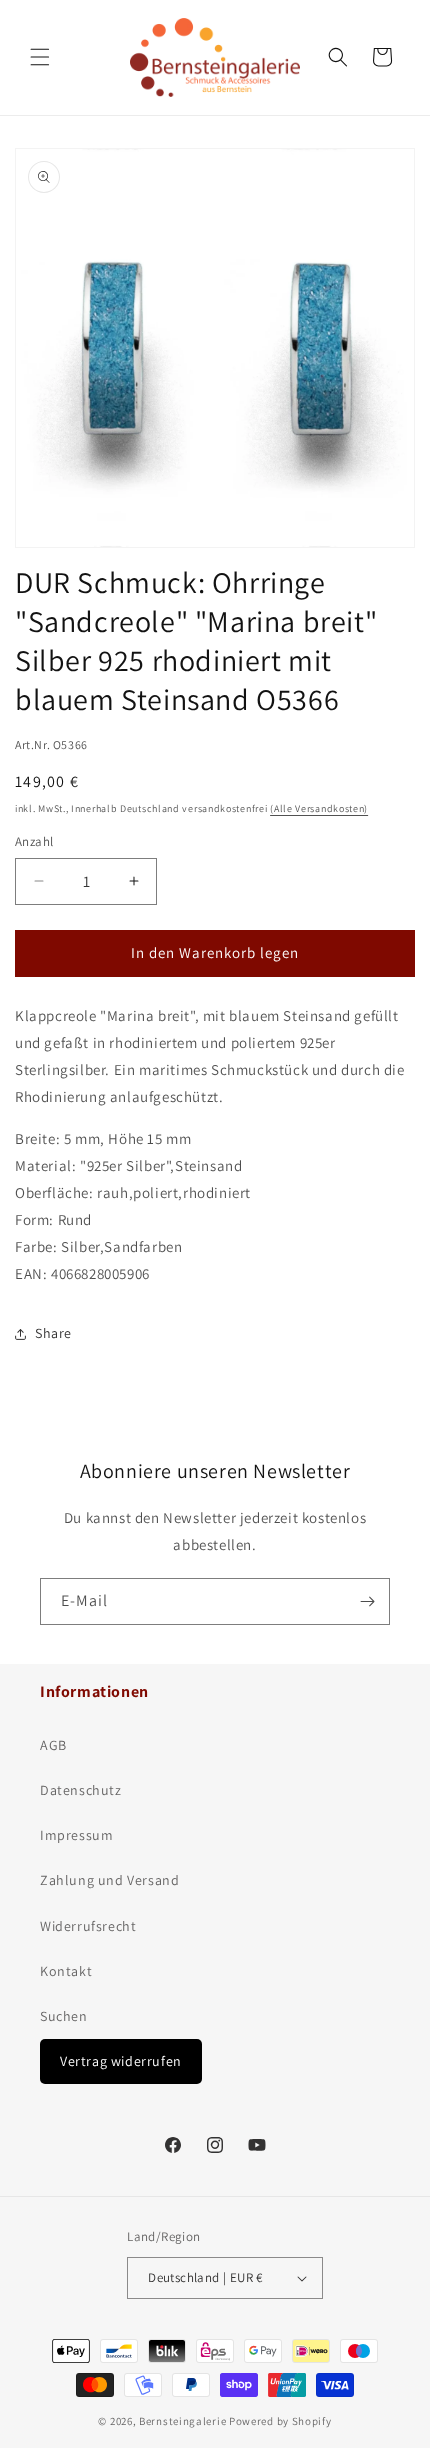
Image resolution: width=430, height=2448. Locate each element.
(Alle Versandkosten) (319, 808)
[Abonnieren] (367, 1601)
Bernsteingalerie (182, 2421)
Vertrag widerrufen (121, 2061)
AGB (53, 1745)
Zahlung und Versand (109, 1880)
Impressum (76, 1835)
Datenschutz (81, 1790)
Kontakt (66, 1971)
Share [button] (53, 1333)
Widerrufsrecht (88, 1926)
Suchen (64, 2016)
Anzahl (34, 841)
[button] (40, 57)
